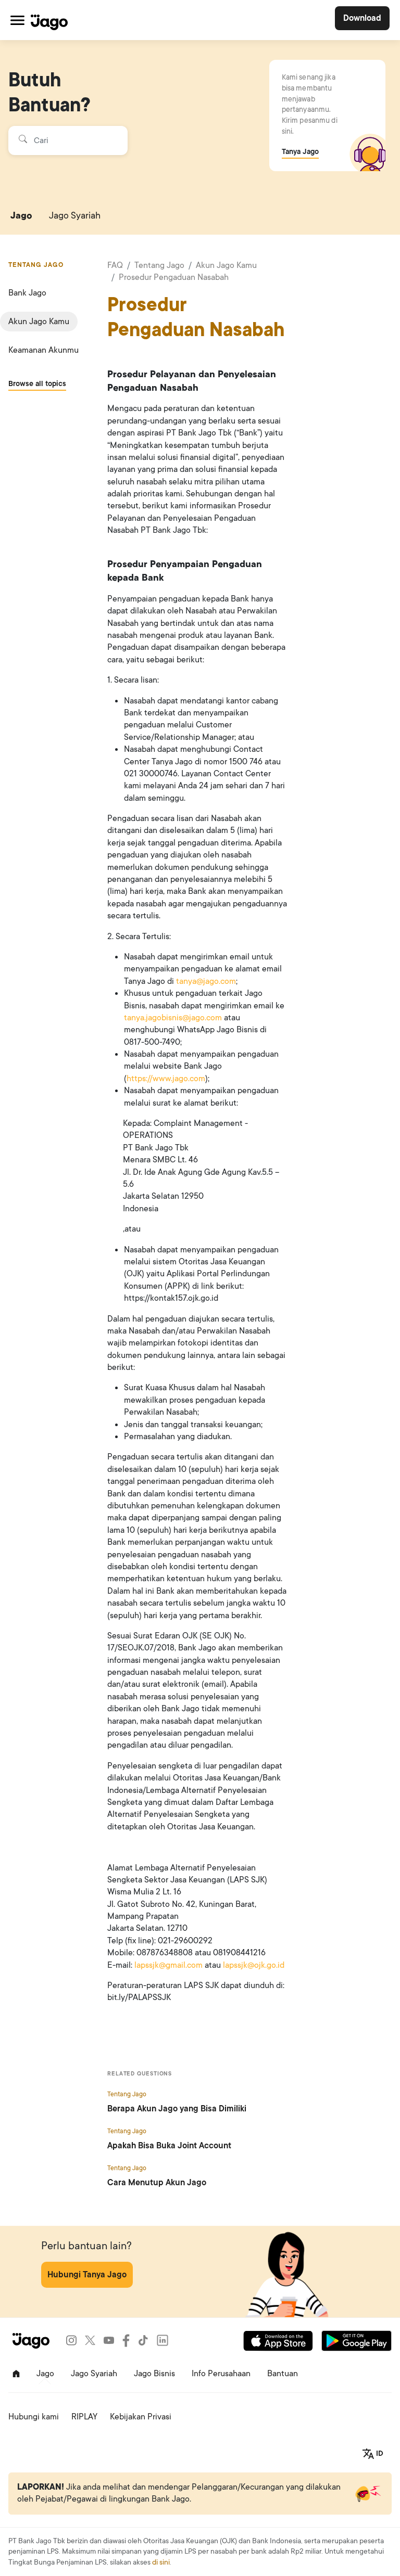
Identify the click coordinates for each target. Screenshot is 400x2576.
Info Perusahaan (221, 2374)
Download (362, 18)
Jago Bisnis (154, 2374)
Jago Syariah (75, 215)
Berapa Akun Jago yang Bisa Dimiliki (177, 2109)
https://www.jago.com (166, 1079)
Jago (21, 215)
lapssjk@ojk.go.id (254, 1965)
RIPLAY (84, 2417)
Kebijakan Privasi (141, 2417)
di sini (161, 2562)
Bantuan (283, 2374)
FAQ (115, 265)
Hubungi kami (34, 2417)
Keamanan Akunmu (43, 350)
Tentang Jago (159, 265)
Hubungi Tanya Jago (87, 2275)
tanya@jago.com (206, 981)
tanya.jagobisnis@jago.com (173, 1018)
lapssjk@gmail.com (168, 1965)
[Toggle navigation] (17, 20)
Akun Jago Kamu (39, 322)
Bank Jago (27, 293)
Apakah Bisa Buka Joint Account (169, 2146)
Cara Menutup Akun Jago (157, 2183)
